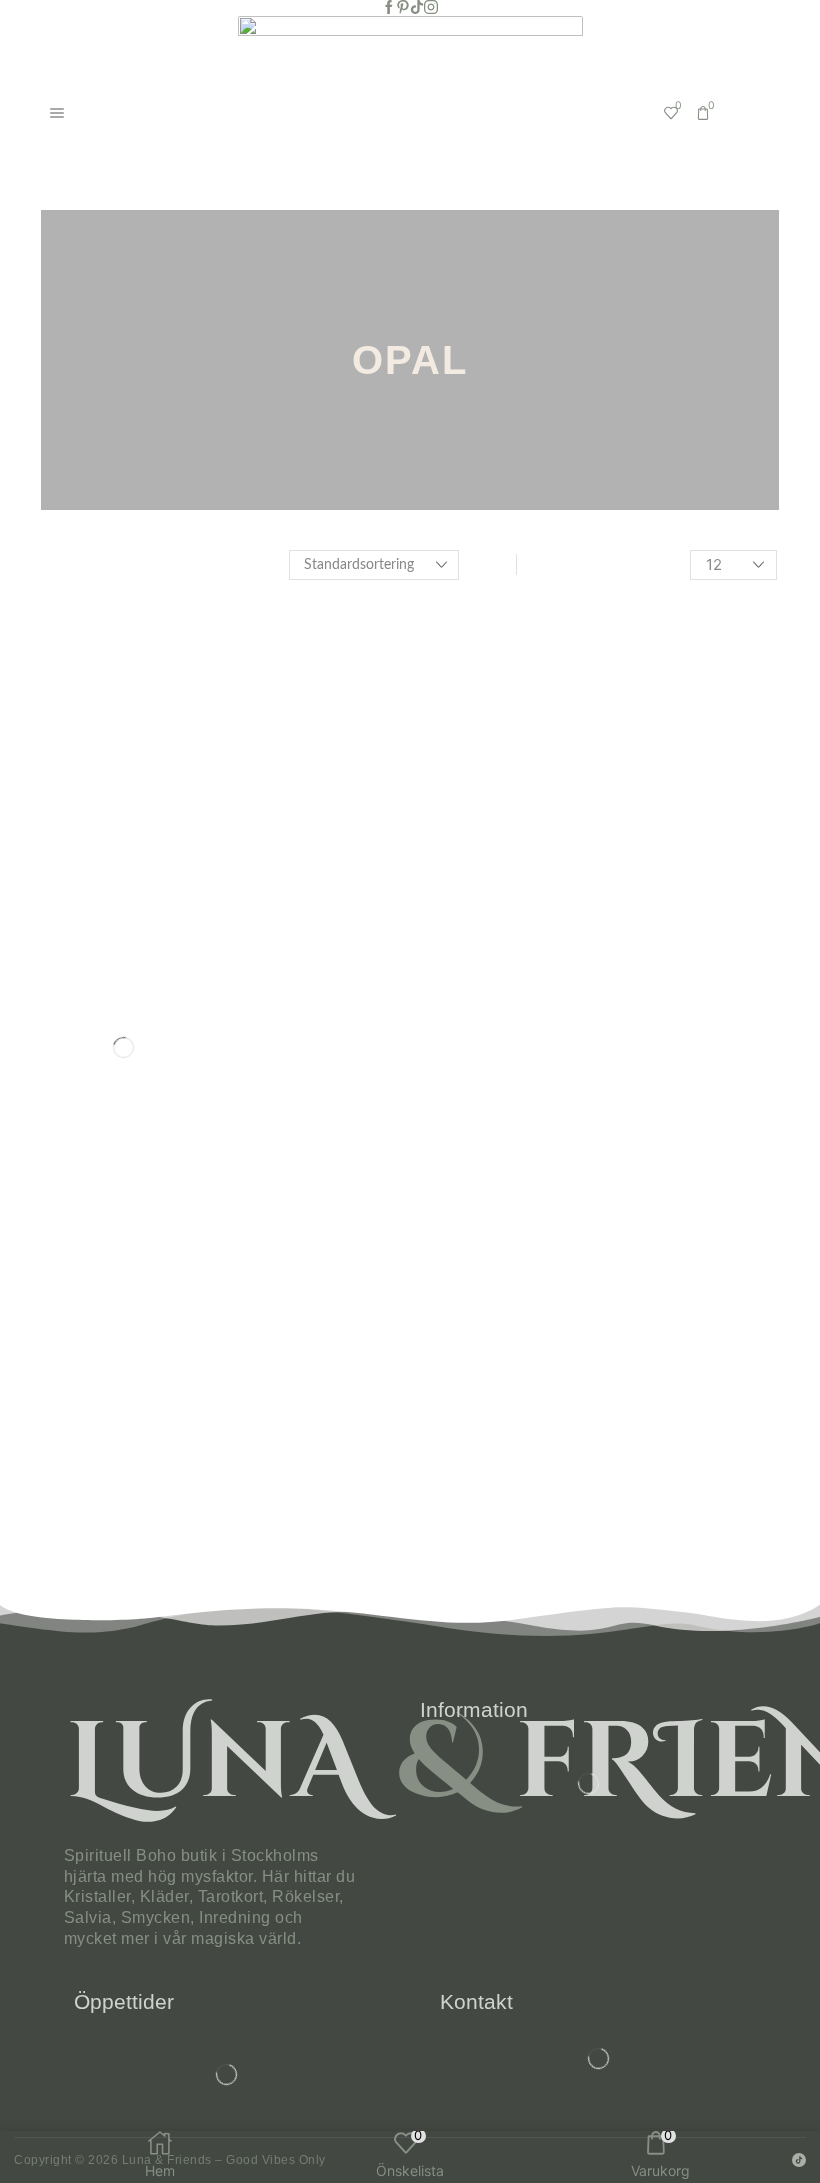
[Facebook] (389, 8)
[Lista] (538, 564)
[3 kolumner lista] (495, 564)
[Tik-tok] (417, 8)
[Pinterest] (403, 8)
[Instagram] (431, 8)
